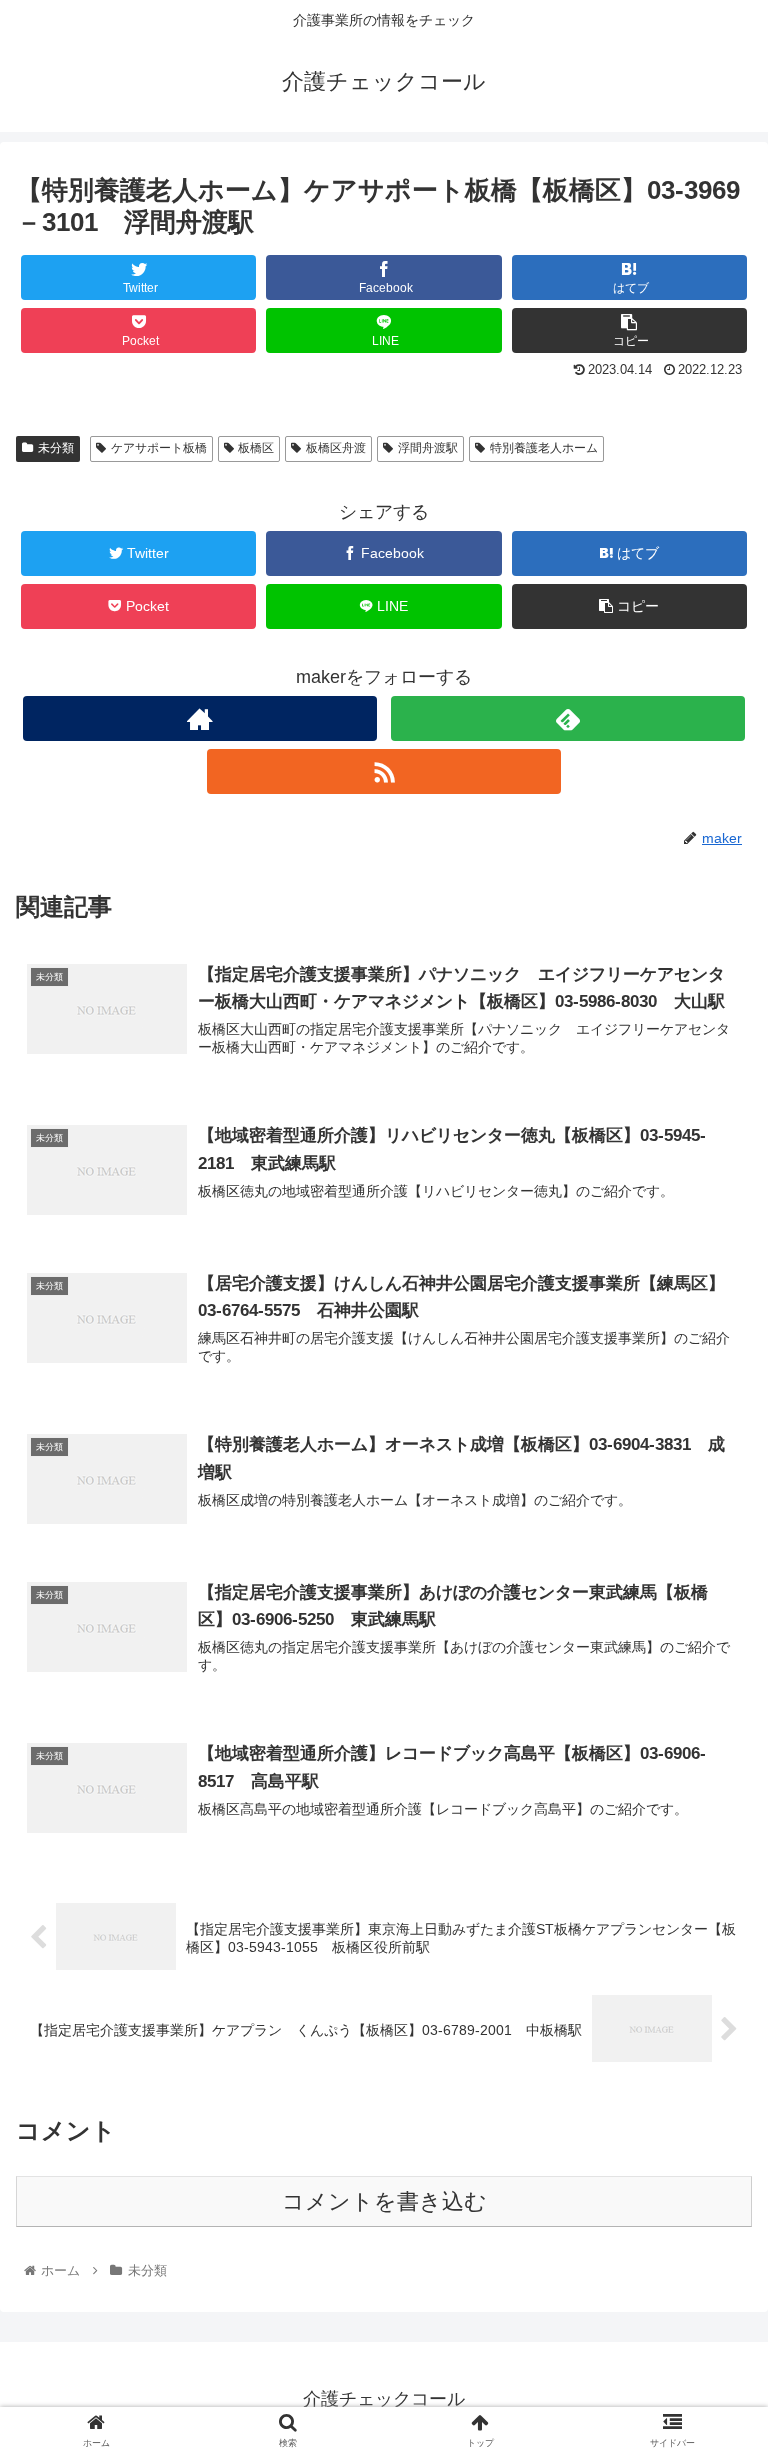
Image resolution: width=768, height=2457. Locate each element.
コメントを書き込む (384, 2201)
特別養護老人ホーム (544, 448)
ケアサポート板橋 (159, 448)
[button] (709, 1913)
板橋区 (256, 448)
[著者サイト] (199, 718)
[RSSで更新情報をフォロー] (383, 771)
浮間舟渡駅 (428, 448)
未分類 (56, 448)
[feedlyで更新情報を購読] (567, 718)
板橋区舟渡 (336, 448)
